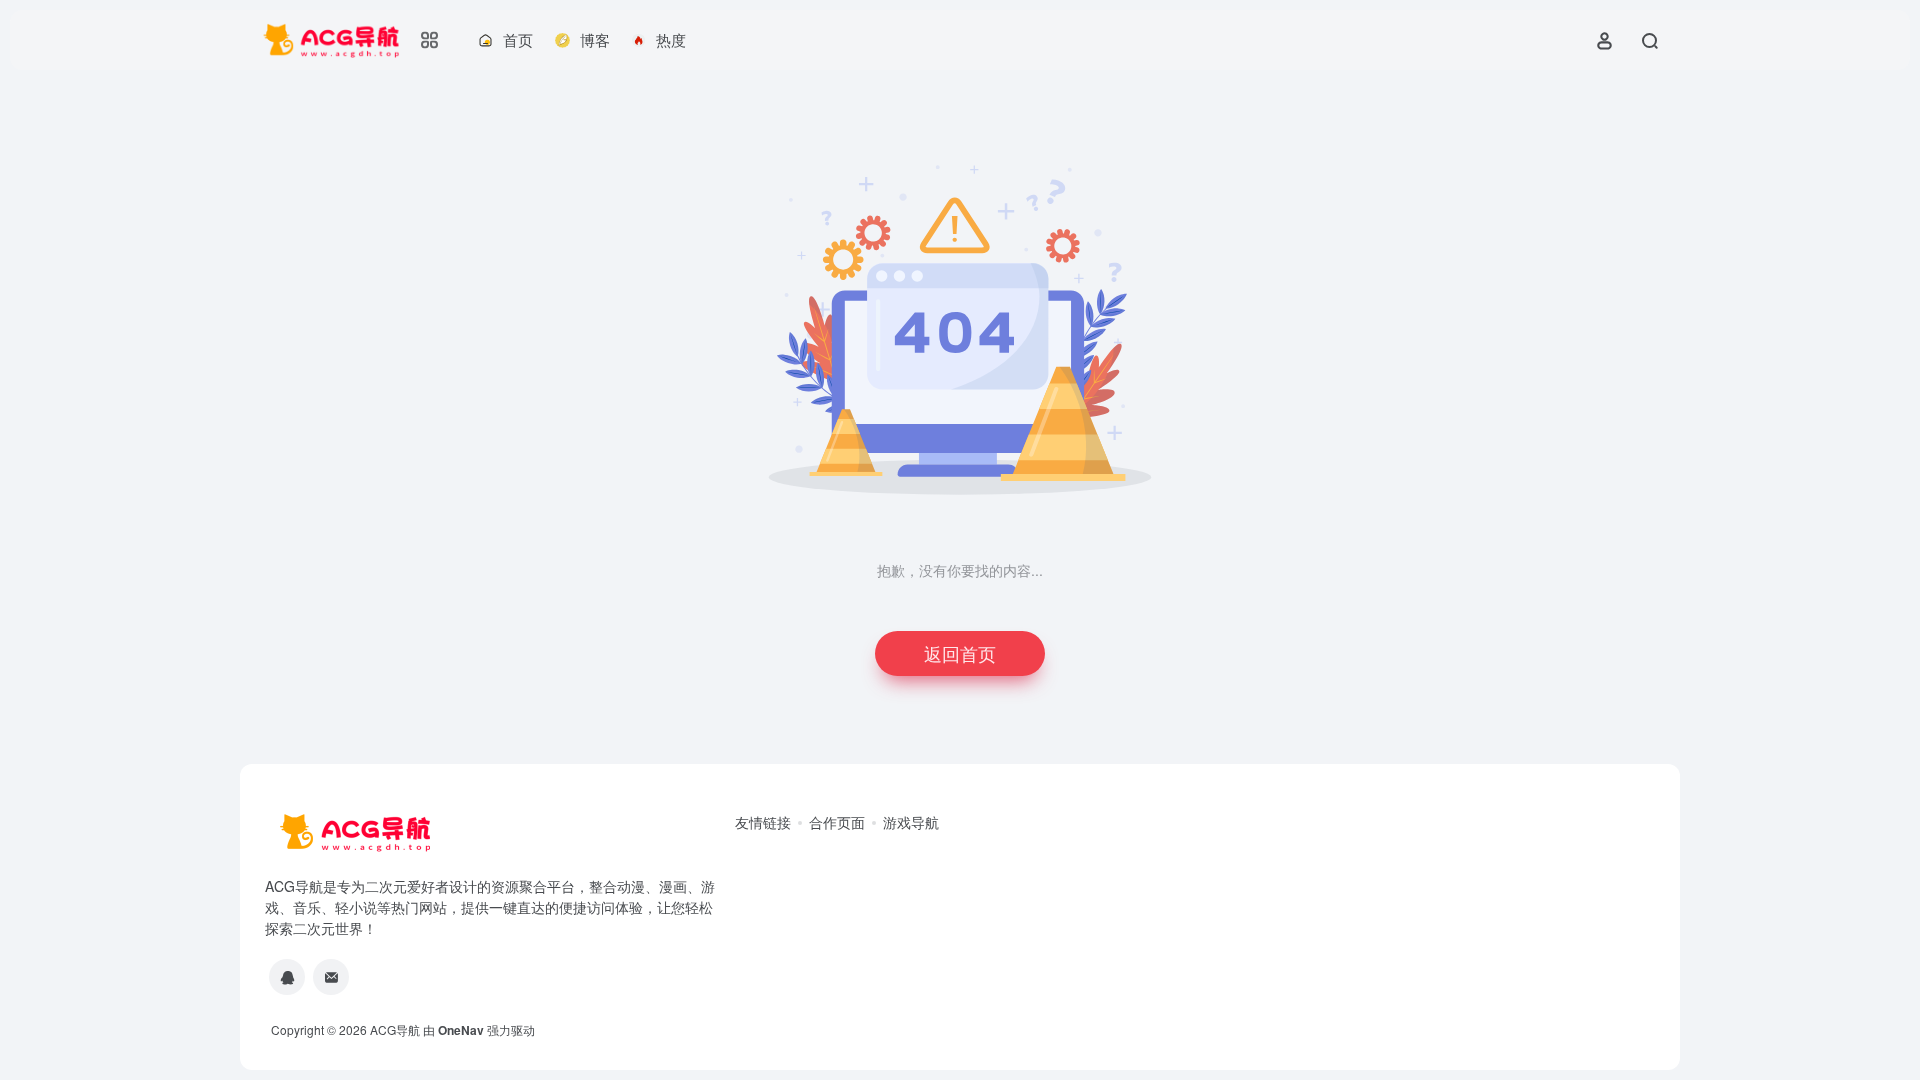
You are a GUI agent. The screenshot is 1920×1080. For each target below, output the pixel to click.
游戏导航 (911, 822)
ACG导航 (395, 1029)
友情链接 (763, 822)
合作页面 (837, 822)
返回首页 (960, 653)
